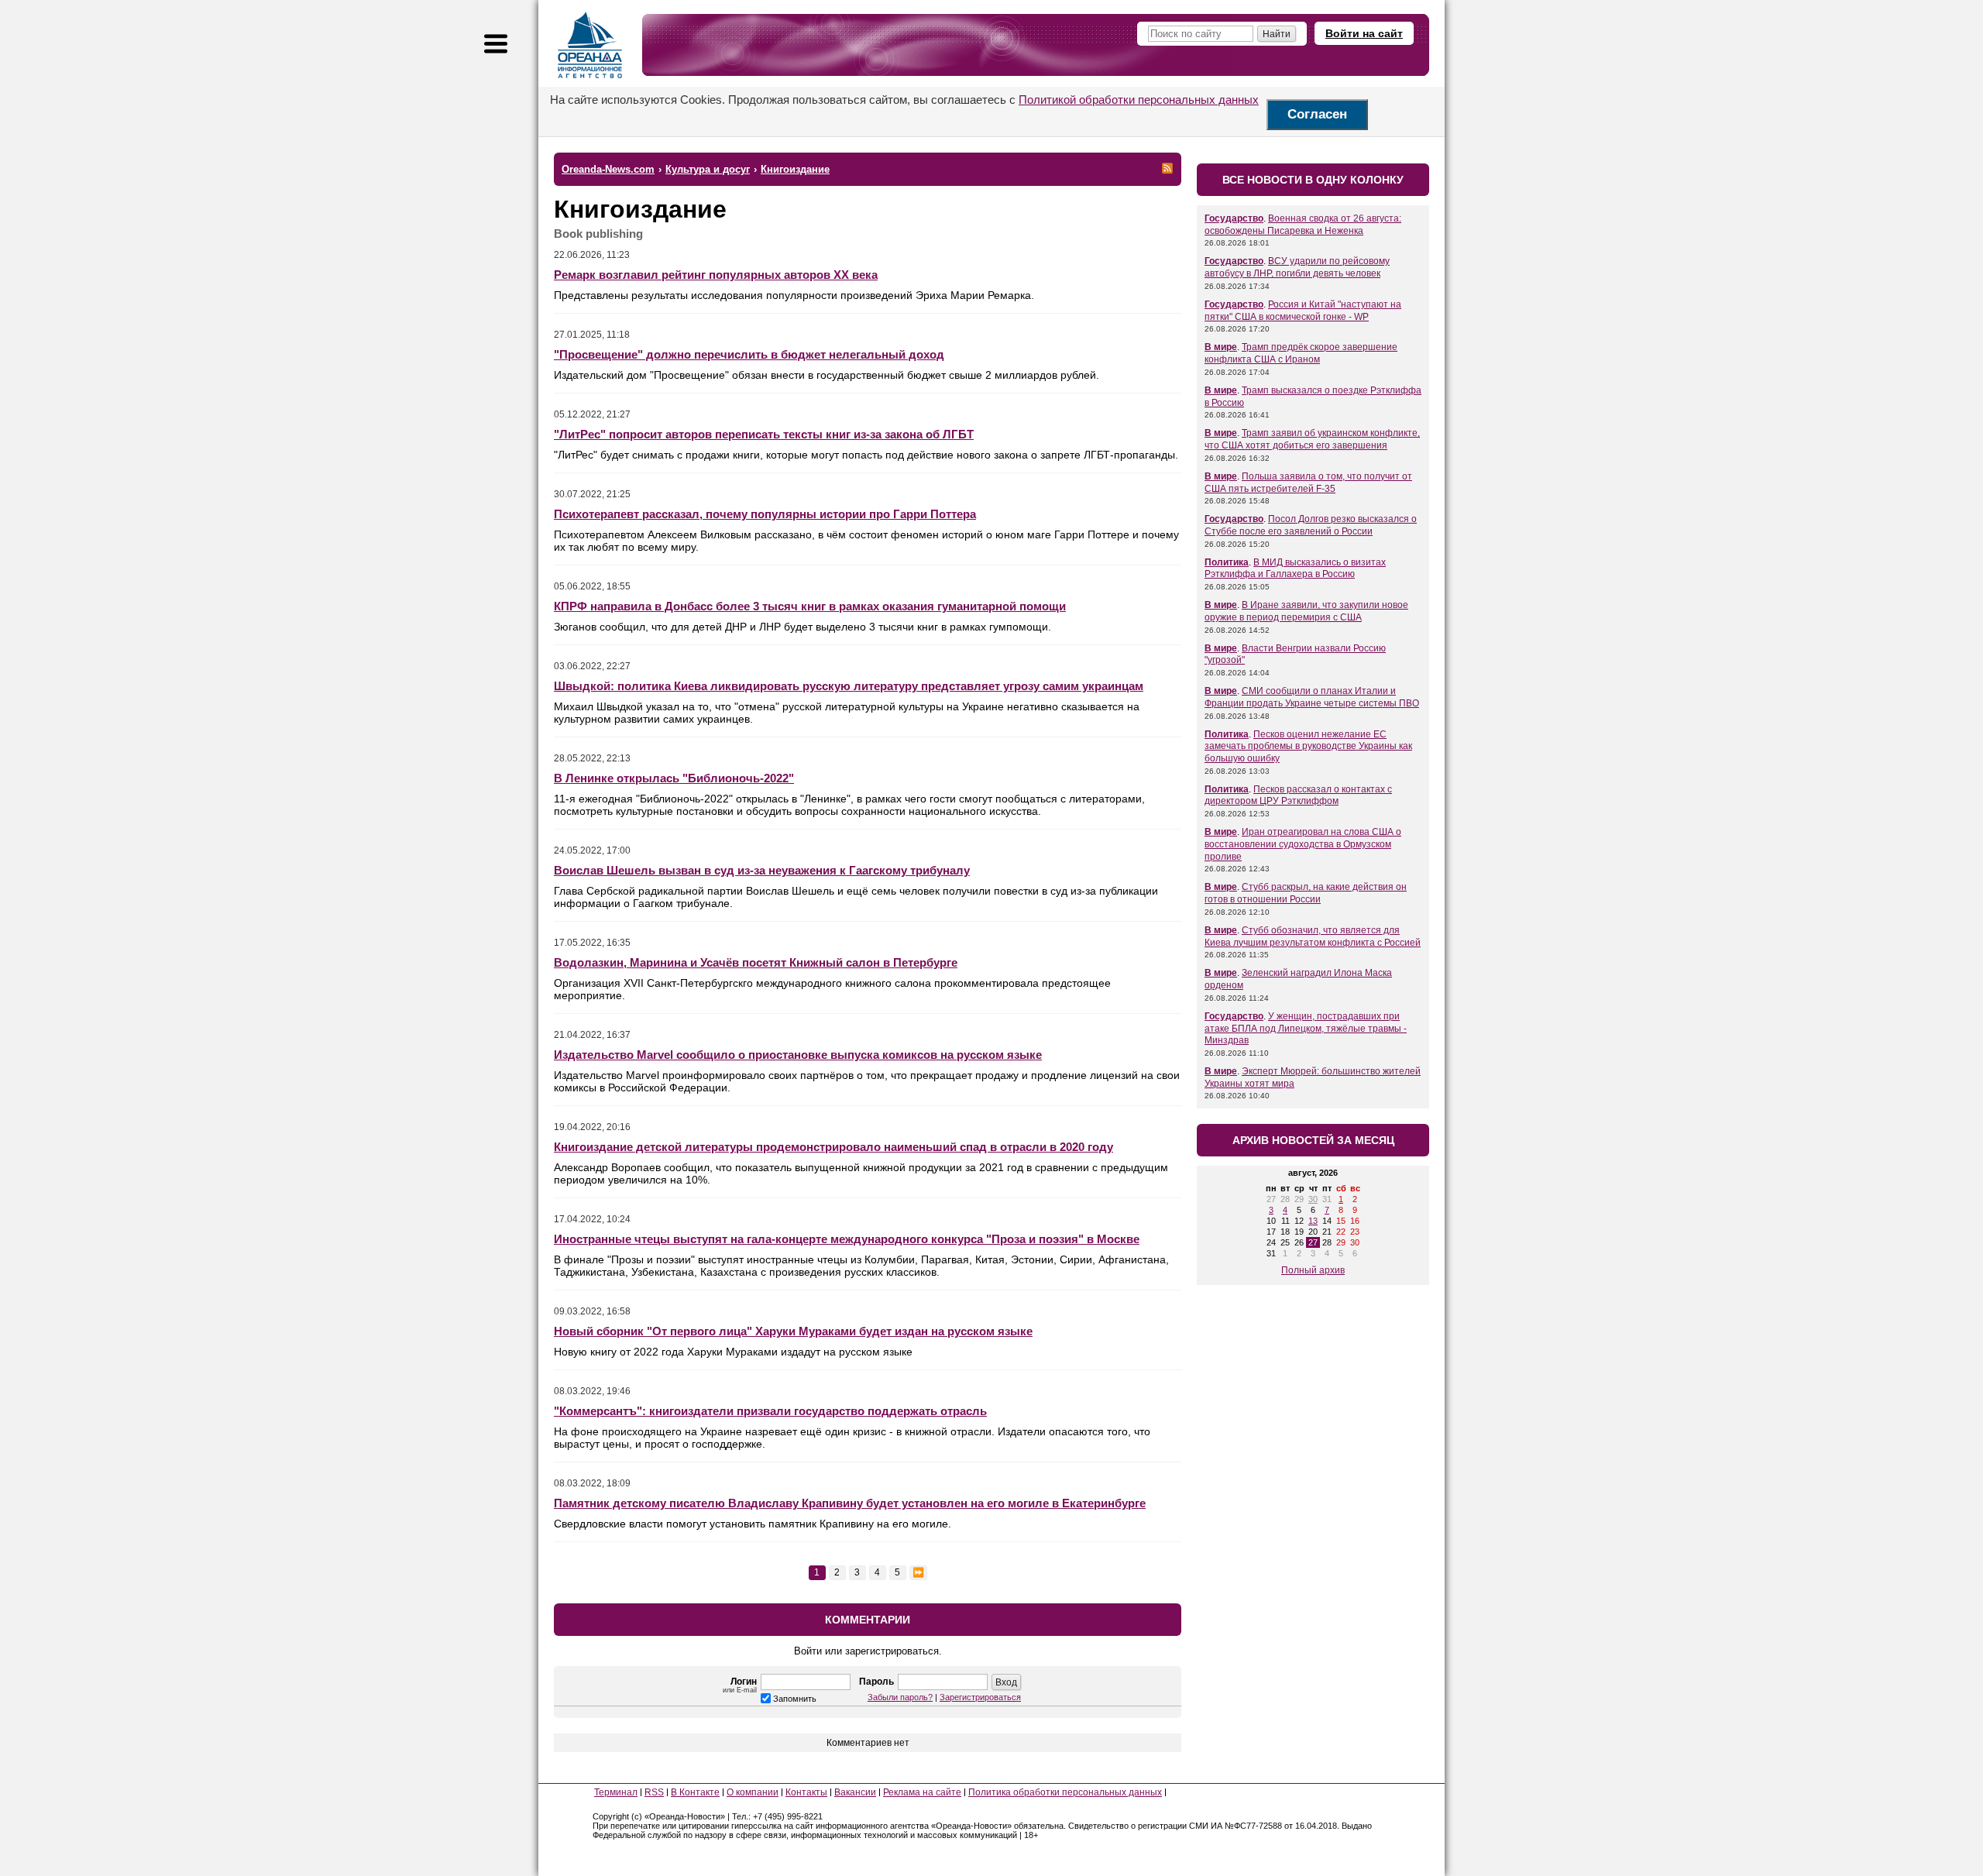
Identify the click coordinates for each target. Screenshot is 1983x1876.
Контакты (806, 1792)
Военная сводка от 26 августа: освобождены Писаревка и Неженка (1303, 225)
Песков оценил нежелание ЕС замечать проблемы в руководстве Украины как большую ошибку (1308, 746)
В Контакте (695, 1792)
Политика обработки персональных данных (1065, 1792)
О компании (753, 1792)
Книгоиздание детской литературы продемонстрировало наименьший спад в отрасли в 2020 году (833, 1147)
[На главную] (590, 45)
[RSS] (1167, 168)
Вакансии (855, 1792)
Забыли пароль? (900, 1697)
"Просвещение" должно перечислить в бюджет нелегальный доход (749, 354)
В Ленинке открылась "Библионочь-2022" (674, 778)
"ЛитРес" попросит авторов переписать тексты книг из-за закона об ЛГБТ (764, 434)
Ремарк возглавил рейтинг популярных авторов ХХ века (716, 275)
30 (1313, 1199)
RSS (654, 1792)
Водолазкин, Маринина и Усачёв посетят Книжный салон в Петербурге (756, 962)
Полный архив (1313, 1270)
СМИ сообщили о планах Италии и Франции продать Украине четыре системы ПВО (1312, 697)
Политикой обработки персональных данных (1139, 100)
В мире (1221, 347)
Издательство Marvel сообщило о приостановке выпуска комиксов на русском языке (798, 1055)
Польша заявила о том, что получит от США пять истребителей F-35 (1308, 483)
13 (1313, 1221)
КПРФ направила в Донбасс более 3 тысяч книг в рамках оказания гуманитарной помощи (810, 606)
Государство (1234, 218)
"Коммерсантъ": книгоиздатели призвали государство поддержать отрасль (770, 1411)
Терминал (616, 1792)
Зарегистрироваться (980, 1697)
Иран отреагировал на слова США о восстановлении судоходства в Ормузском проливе (1303, 844)
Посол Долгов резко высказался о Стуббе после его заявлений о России (1311, 525)
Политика (1227, 562)
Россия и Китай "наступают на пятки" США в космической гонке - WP (1303, 311)
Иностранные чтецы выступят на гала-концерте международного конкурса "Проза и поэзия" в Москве (847, 1239)
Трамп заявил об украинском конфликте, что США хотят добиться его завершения (1312, 439)
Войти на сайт (1364, 33)
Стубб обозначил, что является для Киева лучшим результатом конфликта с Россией (1313, 936)
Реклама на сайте (922, 1792)
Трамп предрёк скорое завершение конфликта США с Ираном (1301, 353)
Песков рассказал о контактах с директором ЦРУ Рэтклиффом (1298, 795)
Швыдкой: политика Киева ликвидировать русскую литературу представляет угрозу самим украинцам (849, 686)
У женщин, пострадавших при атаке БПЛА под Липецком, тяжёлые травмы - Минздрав (1306, 1028)
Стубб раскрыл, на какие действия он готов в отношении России (1306, 893)
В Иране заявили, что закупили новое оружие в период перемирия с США (1306, 611)
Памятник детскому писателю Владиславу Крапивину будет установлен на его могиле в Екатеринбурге (850, 1503)
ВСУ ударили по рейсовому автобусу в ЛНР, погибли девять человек (1297, 267)
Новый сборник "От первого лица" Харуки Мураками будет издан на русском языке (793, 1331)
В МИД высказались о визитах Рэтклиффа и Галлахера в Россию (1295, 569)
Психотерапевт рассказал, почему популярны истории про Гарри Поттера (765, 514)
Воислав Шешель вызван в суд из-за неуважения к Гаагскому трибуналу (762, 870)
